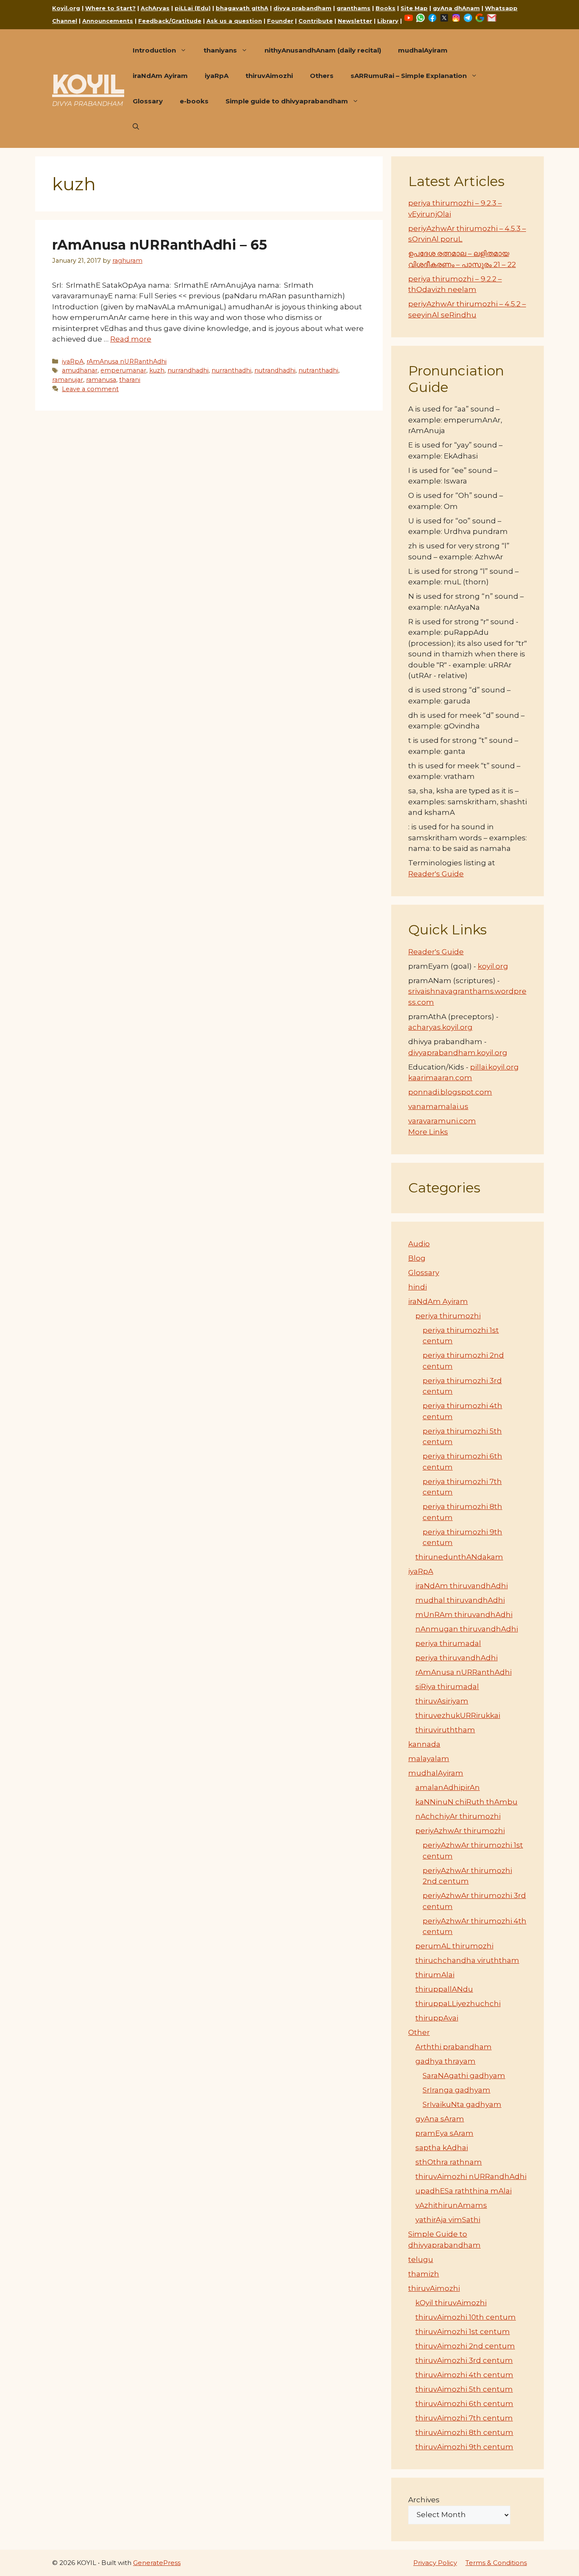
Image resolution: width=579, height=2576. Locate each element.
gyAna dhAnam (456, 8)
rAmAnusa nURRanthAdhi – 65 (160, 245)
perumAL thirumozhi (454, 1946)
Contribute (316, 21)
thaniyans (220, 50)
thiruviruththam (445, 1730)
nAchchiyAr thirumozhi (458, 1816)
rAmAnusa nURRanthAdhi (127, 361)
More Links (428, 1132)
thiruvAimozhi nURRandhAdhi (471, 2176)
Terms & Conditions (496, 2563)
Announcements (108, 21)
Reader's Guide (436, 874)
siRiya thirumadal (447, 1687)
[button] (136, 127)
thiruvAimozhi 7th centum (464, 2418)
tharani (130, 380)
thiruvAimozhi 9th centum (464, 2447)
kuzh (157, 370)
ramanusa (101, 380)
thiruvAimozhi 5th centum (464, 2389)
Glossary (148, 101)
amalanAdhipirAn (448, 1787)
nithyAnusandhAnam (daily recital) (323, 50)
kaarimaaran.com (440, 1078)
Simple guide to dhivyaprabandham (287, 101)
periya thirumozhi (448, 1316)
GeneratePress (157, 2563)
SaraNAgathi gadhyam (464, 2076)
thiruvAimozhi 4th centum (464, 2375)
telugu (421, 2259)
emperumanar (123, 370)
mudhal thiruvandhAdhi (460, 1600)
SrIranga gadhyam (457, 2090)
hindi (418, 1287)
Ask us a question (234, 21)
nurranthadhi (231, 370)
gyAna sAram (440, 2119)
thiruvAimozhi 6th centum (464, 2404)
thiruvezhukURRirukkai (458, 1715)
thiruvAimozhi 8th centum (464, 2432)
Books (386, 8)
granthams (354, 8)
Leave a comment (90, 389)
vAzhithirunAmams (451, 2205)
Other (419, 2032)
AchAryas (155, 8)
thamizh (424, 2274)
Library (388, 21)
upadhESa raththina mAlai (463, 2191)
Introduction (154, 50)
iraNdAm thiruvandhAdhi (462, 1586)
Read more (131, 339)
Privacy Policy (435, 2563)
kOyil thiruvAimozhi (451, 2303)
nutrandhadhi (275, 370)
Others (322, 76)
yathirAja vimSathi (448, 2220)
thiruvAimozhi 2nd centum (465, 2346)
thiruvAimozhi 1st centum (463, 2331)
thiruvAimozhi (269, 76)
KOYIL (88, 84)
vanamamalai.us (438, 1106)
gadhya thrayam (445, 2061)
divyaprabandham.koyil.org (458, 1053)
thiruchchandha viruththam (467, 1960)
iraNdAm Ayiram (160, 76)
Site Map (414, 8)
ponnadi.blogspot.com (450, 1092)
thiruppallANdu (444, 1989)
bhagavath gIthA (242, 8)
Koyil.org (66, 8)
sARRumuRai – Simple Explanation (409, 76)
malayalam (429, 1759)
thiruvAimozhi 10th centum (466, 2317)
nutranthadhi (318, 370)
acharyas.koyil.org (440, 1027)
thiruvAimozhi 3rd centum (464, 2360)
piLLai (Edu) (193, 8)
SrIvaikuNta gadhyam (462, 2104)
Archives (424, 2500)
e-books (194, 101)
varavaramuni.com (442, 1121)
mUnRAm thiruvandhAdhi (464, 1615)
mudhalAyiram (423, 50)
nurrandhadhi (188, 370)
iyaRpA (217, 76)
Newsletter (355, 21)
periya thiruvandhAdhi (457, 1658)
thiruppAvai (437, 2018)
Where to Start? (110, 8)
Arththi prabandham (454, 2047)
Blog (417, 1258)
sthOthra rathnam (449, 2162)
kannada (424, 1744)
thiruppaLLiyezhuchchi (458, 2004)
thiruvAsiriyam (442, 1701)
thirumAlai (435, 1975)
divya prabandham (302, 8)
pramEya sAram (444, 2133)
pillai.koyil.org (494, 1067)
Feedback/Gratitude (170, 21)
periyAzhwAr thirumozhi (460, 1831)
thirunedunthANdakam (459, 1557)
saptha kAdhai (442, 2148)
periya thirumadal (448, 1643)
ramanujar (68, 380)
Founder (280, 21)
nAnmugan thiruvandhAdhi (467, 1629)
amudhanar (80, 370)
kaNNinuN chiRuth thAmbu (466, 1802)
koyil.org (493, 966)
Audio (419, 1244)
